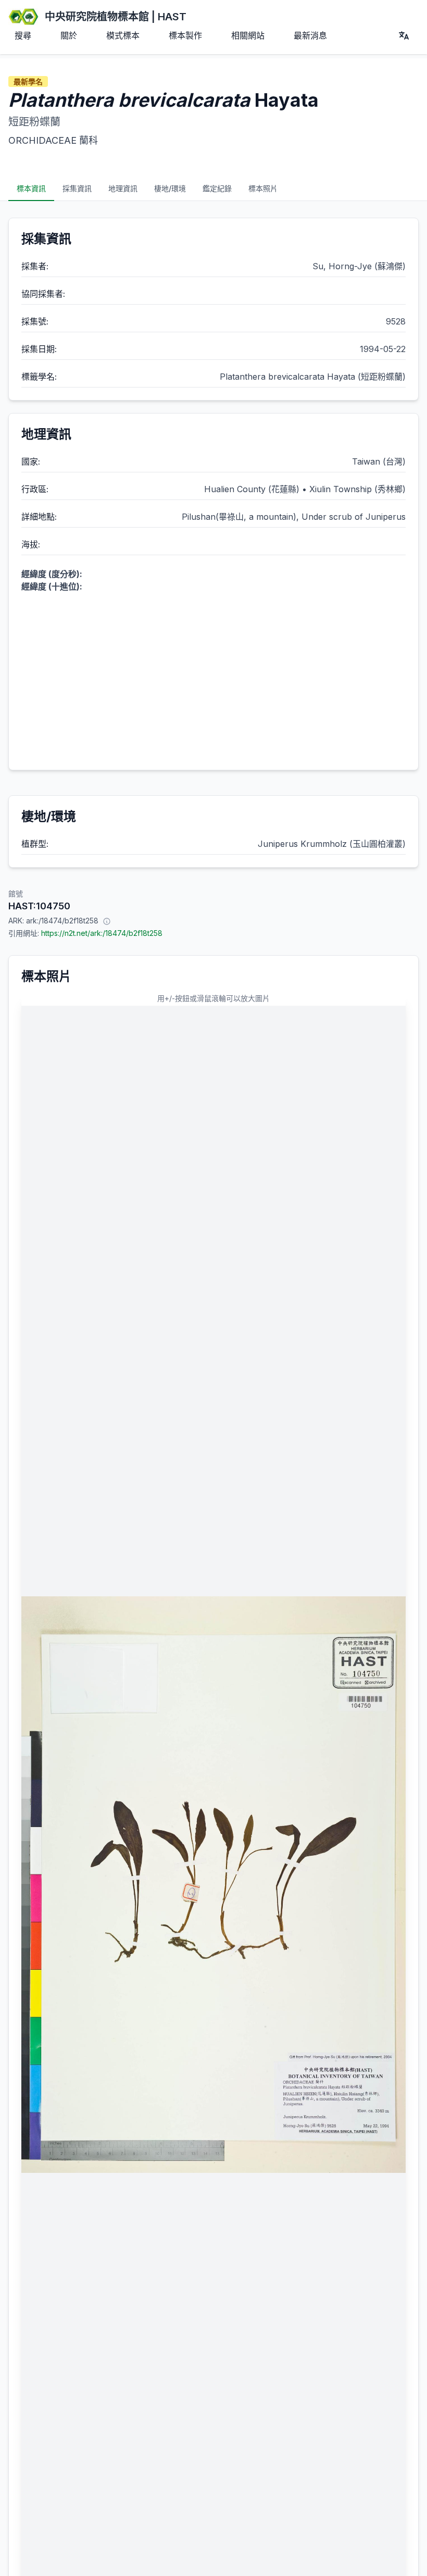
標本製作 (185, 35)
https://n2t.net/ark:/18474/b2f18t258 (102, 933)
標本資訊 (31, 188)
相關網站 (248, 35)
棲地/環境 (170, 188)
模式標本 (123, 35)
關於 (69, 35)
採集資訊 (77, 188)
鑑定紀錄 (217, 188)
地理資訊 (123, 188)
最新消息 (310, 35)
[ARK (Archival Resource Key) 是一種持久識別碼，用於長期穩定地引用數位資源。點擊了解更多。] (107, 921)
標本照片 (263, 188)
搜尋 (23, 35)
